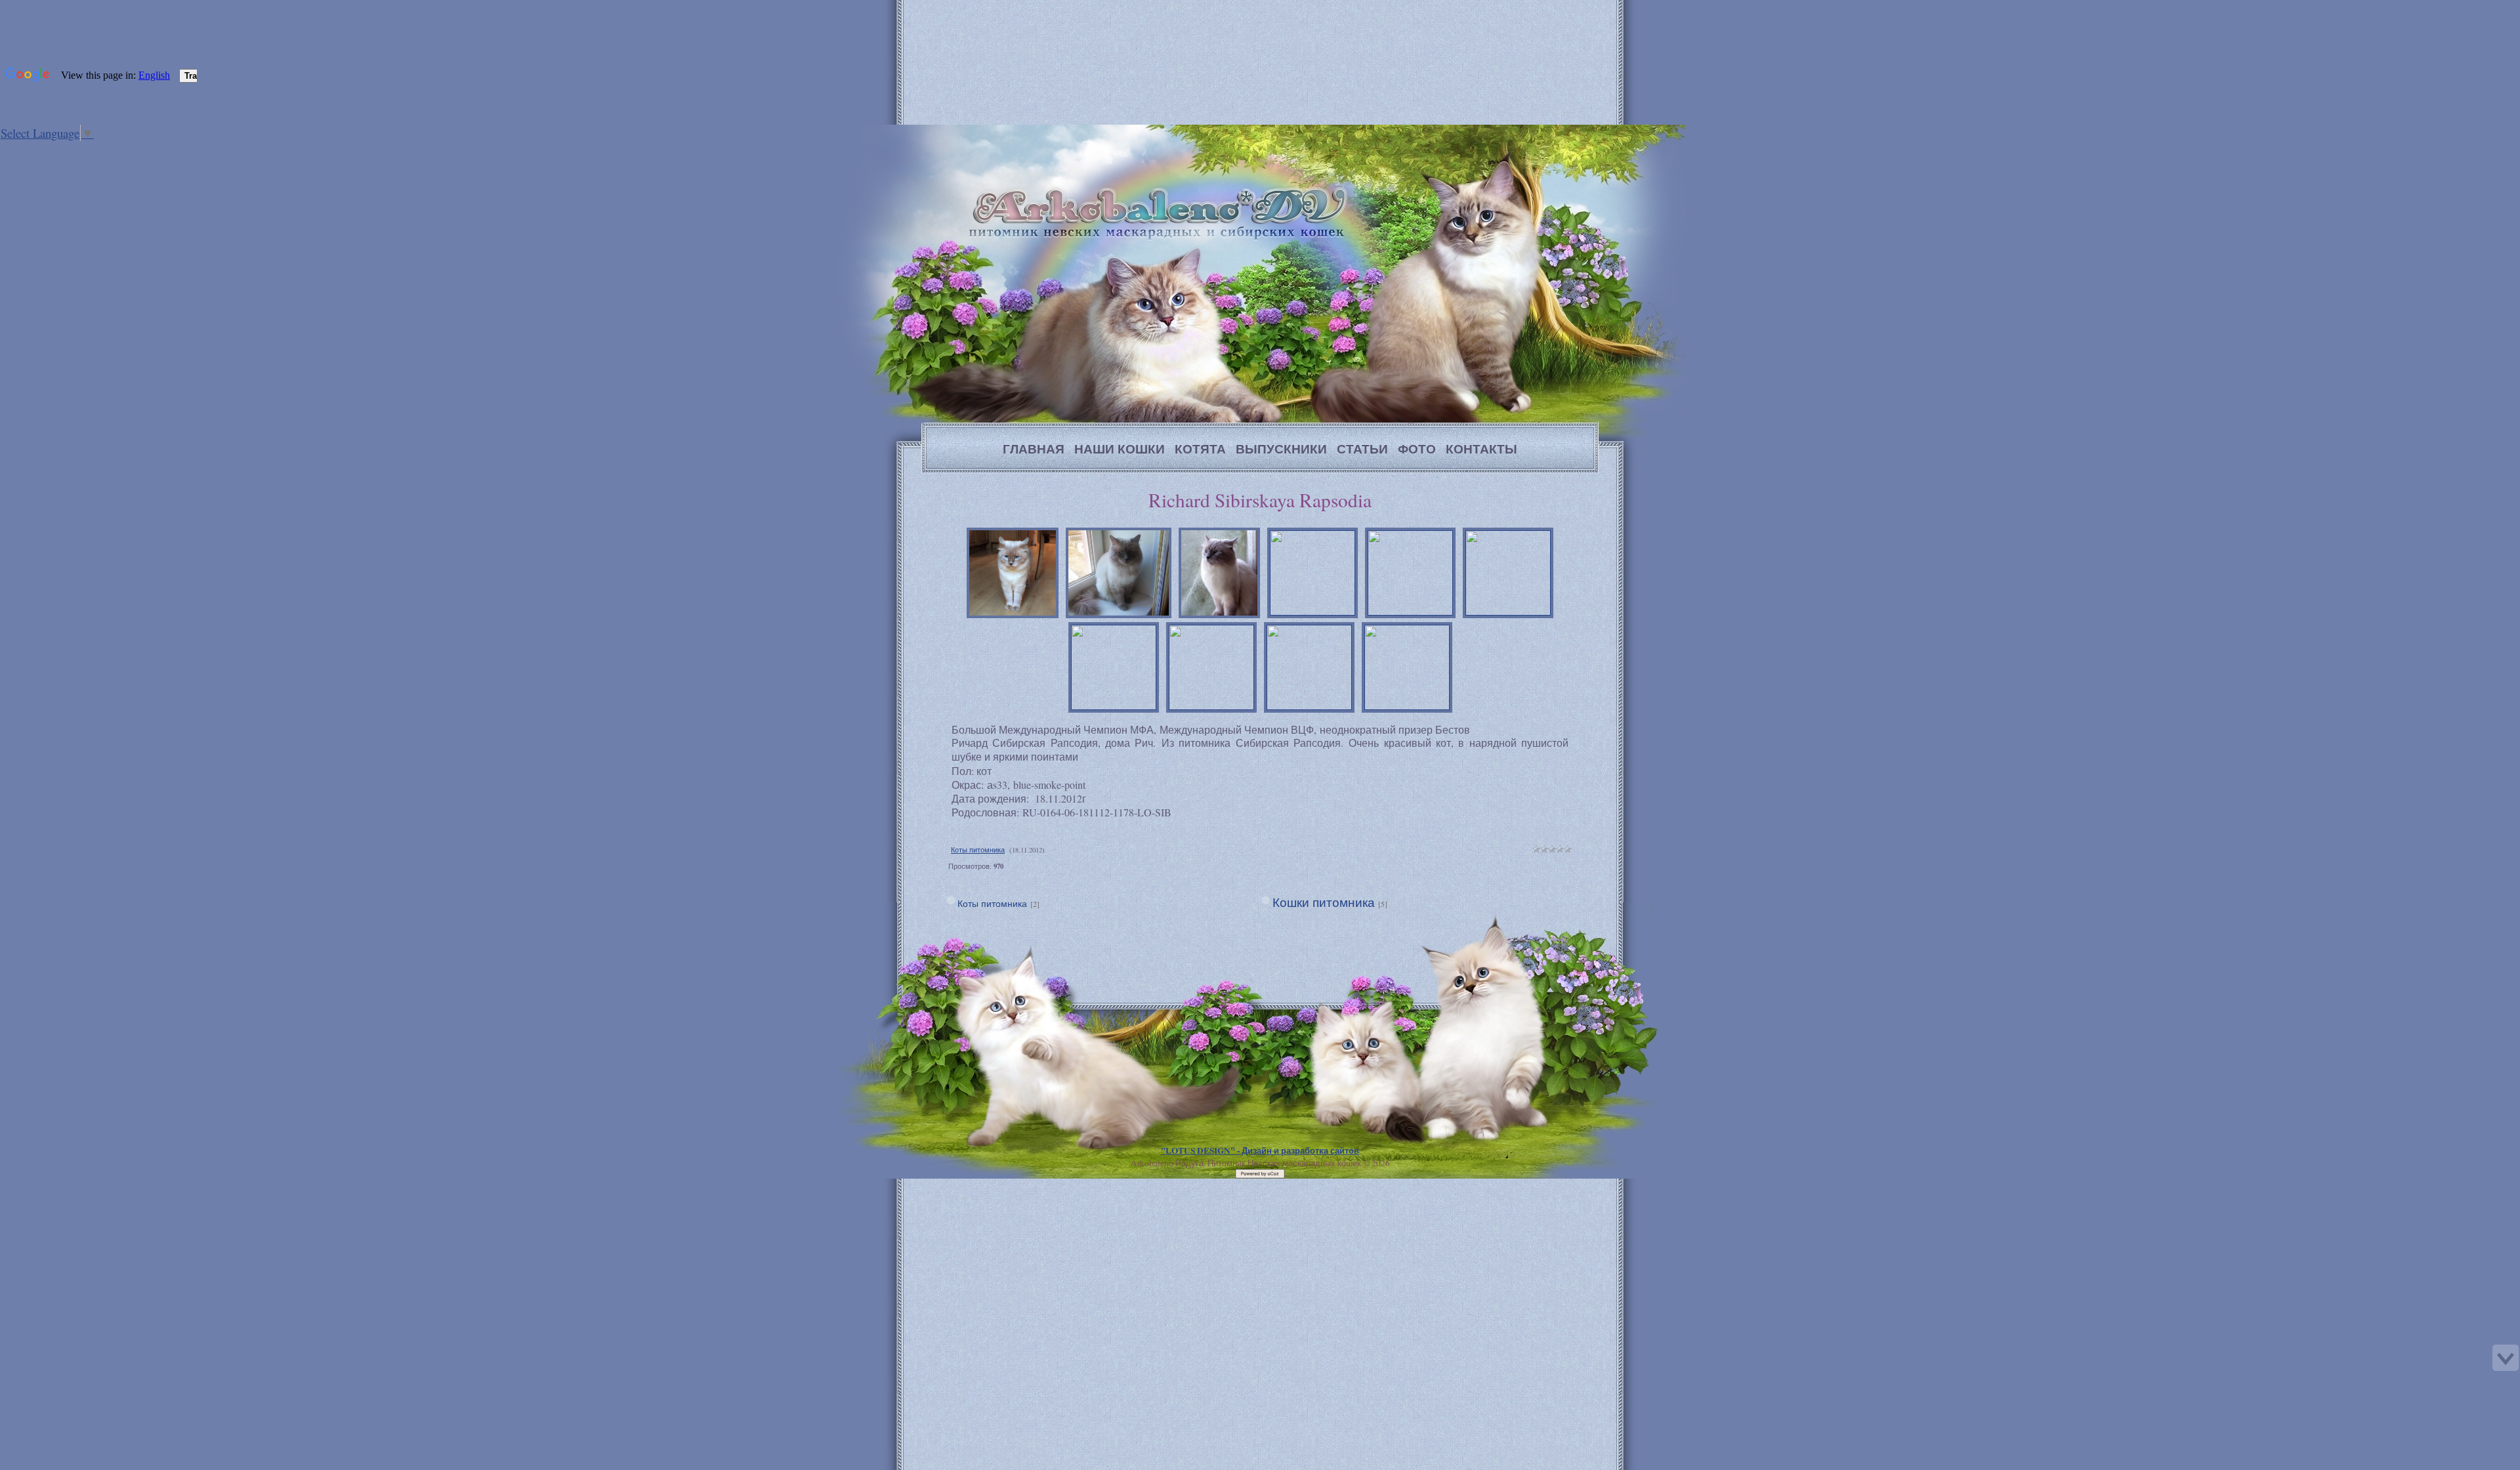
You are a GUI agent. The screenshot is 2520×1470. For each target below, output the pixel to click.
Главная (77, 150)
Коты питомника (978, 850)
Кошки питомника (1324, 902)
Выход (104, 150)
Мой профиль (91, 150)
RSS (117, 150)
